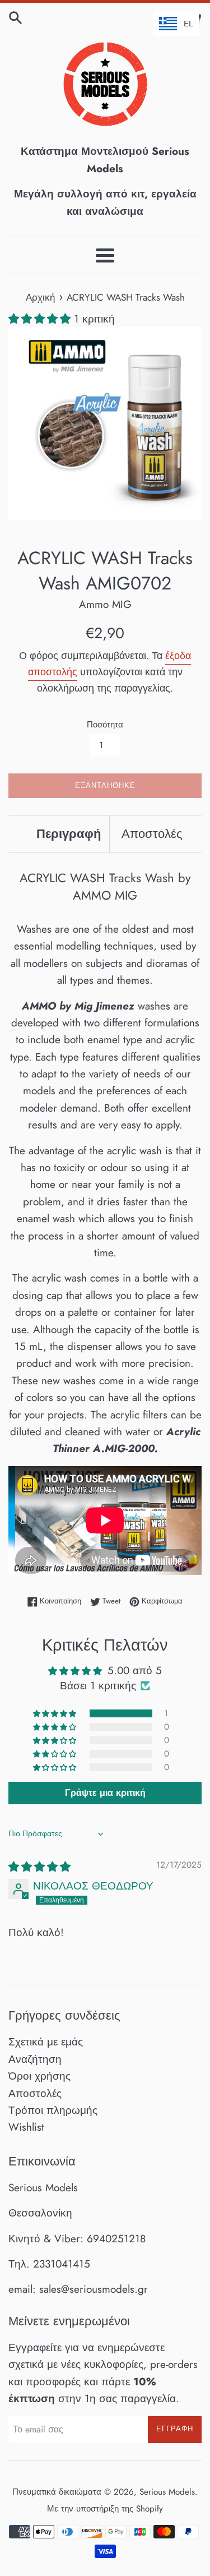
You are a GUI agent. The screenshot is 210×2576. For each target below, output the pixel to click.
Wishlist (26, 2127)
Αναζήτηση (35, 2059)
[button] (41, 319)
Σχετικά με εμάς (46, 2042)
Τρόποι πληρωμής (53, 2110)
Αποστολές (152, 833)
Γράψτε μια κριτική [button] (105, 1793)
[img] (39, 1867)
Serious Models (167, 2492)
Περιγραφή (69, 833)
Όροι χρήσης (39, 2076)
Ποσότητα (105, 725)
